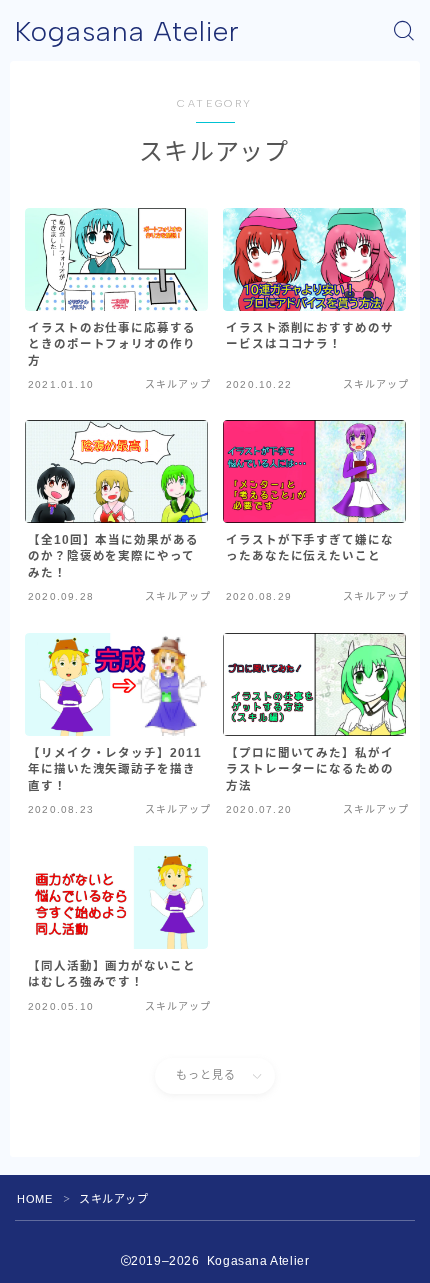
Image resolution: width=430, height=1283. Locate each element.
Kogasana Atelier (127, 31)
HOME (34, 1199)
